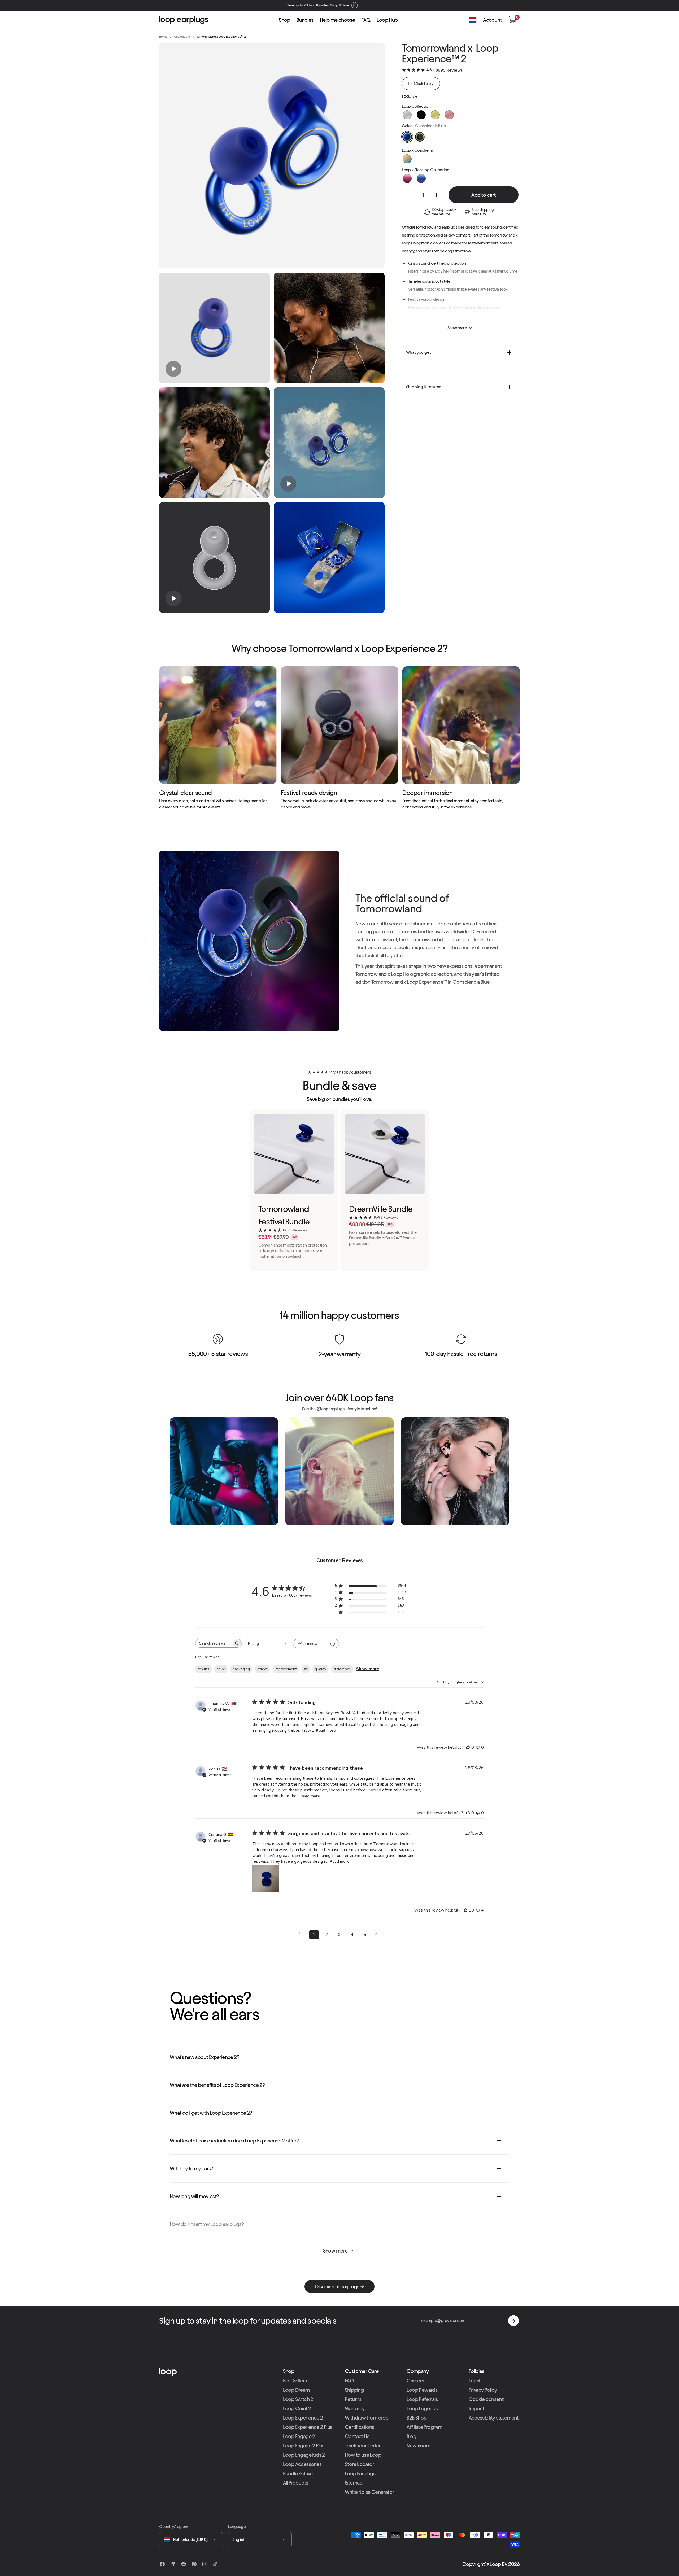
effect (262, 1669)
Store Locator (359, 2464)
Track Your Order (363, 2446)
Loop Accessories (302, 2464)
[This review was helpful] (465, 1910)
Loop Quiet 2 (297, 2408)
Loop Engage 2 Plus (304, 2446)
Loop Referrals (422, 2399)
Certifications (360, 2427)
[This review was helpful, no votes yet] (468, 1747)
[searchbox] (214, 1643)
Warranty (355, 2408)
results (203, 1669)
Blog (411, 2436)
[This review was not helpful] (478, 1910)
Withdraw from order (367, 2418)
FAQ (349, 2381)
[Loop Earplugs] (216, 2372)
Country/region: (173, 2527)
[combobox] (267, 1644)
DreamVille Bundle (381, 1209)
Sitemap (354, 2483)
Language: (237, 2527)
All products (182, 36)
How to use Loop (363, 2455)
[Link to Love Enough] (407, 178)
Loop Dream (296, 2390)
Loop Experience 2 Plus (308, 2427)
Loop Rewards (422, 2390)
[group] (214, 328)
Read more (326, 1731)
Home (163, 36)
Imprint (476, 2408)
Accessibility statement (494, 2418)
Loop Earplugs (360, 2473)
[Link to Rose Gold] (449, 115)
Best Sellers (295, 2381)
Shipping (354, 2390)
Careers (415, 2381)
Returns (353, 2399)
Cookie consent (486, 2399)
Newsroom (418, 2446)
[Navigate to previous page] (301, 1933)
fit (306, 1669)
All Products (296, 2483)
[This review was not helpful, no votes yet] (478, 1747)
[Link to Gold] (435, 115)
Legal (474, 2381)
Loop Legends (422, 2408)
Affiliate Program (424, 2427)
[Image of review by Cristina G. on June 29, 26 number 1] (265, 1878)
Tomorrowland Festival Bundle (284, 1215)
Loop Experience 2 (303, 2418)
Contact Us (357, 2436)
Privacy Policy (483, 2390)
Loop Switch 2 (298, 2399)
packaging (241, 1669)
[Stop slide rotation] (359, 5)
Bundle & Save (298, 2473)
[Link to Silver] (407, 115)
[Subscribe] (513, 2321)
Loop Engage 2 (299, 2436)
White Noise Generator (369, 2492)
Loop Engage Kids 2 (304, 2455)
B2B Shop (417, 2418)
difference (342, 1669)
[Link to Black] (421, 115)
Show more (368, 1669)
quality (321, 1669)
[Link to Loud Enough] (421, 178)
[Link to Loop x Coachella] (407, 159)
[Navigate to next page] (378, 1933)
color (221, 1669)
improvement (286, 1669)
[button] (512, 20)
